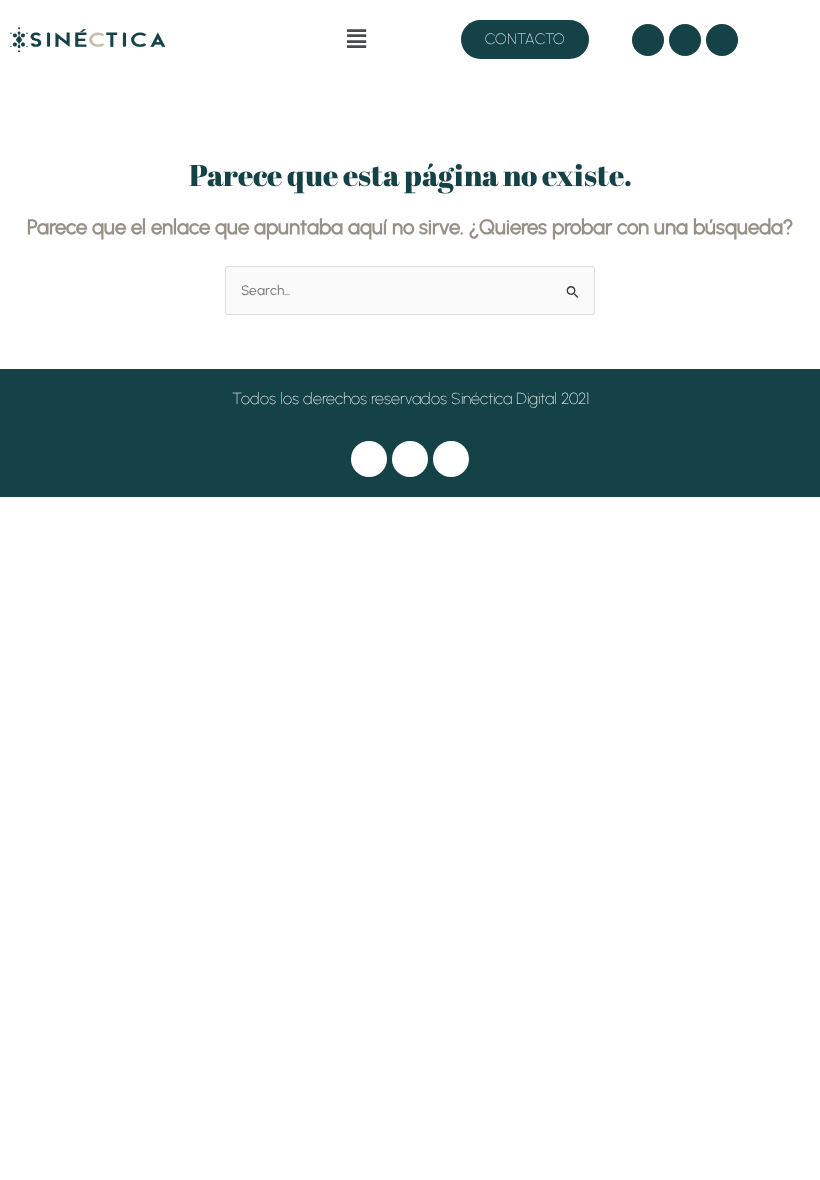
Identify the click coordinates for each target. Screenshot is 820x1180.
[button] (356, 39)
